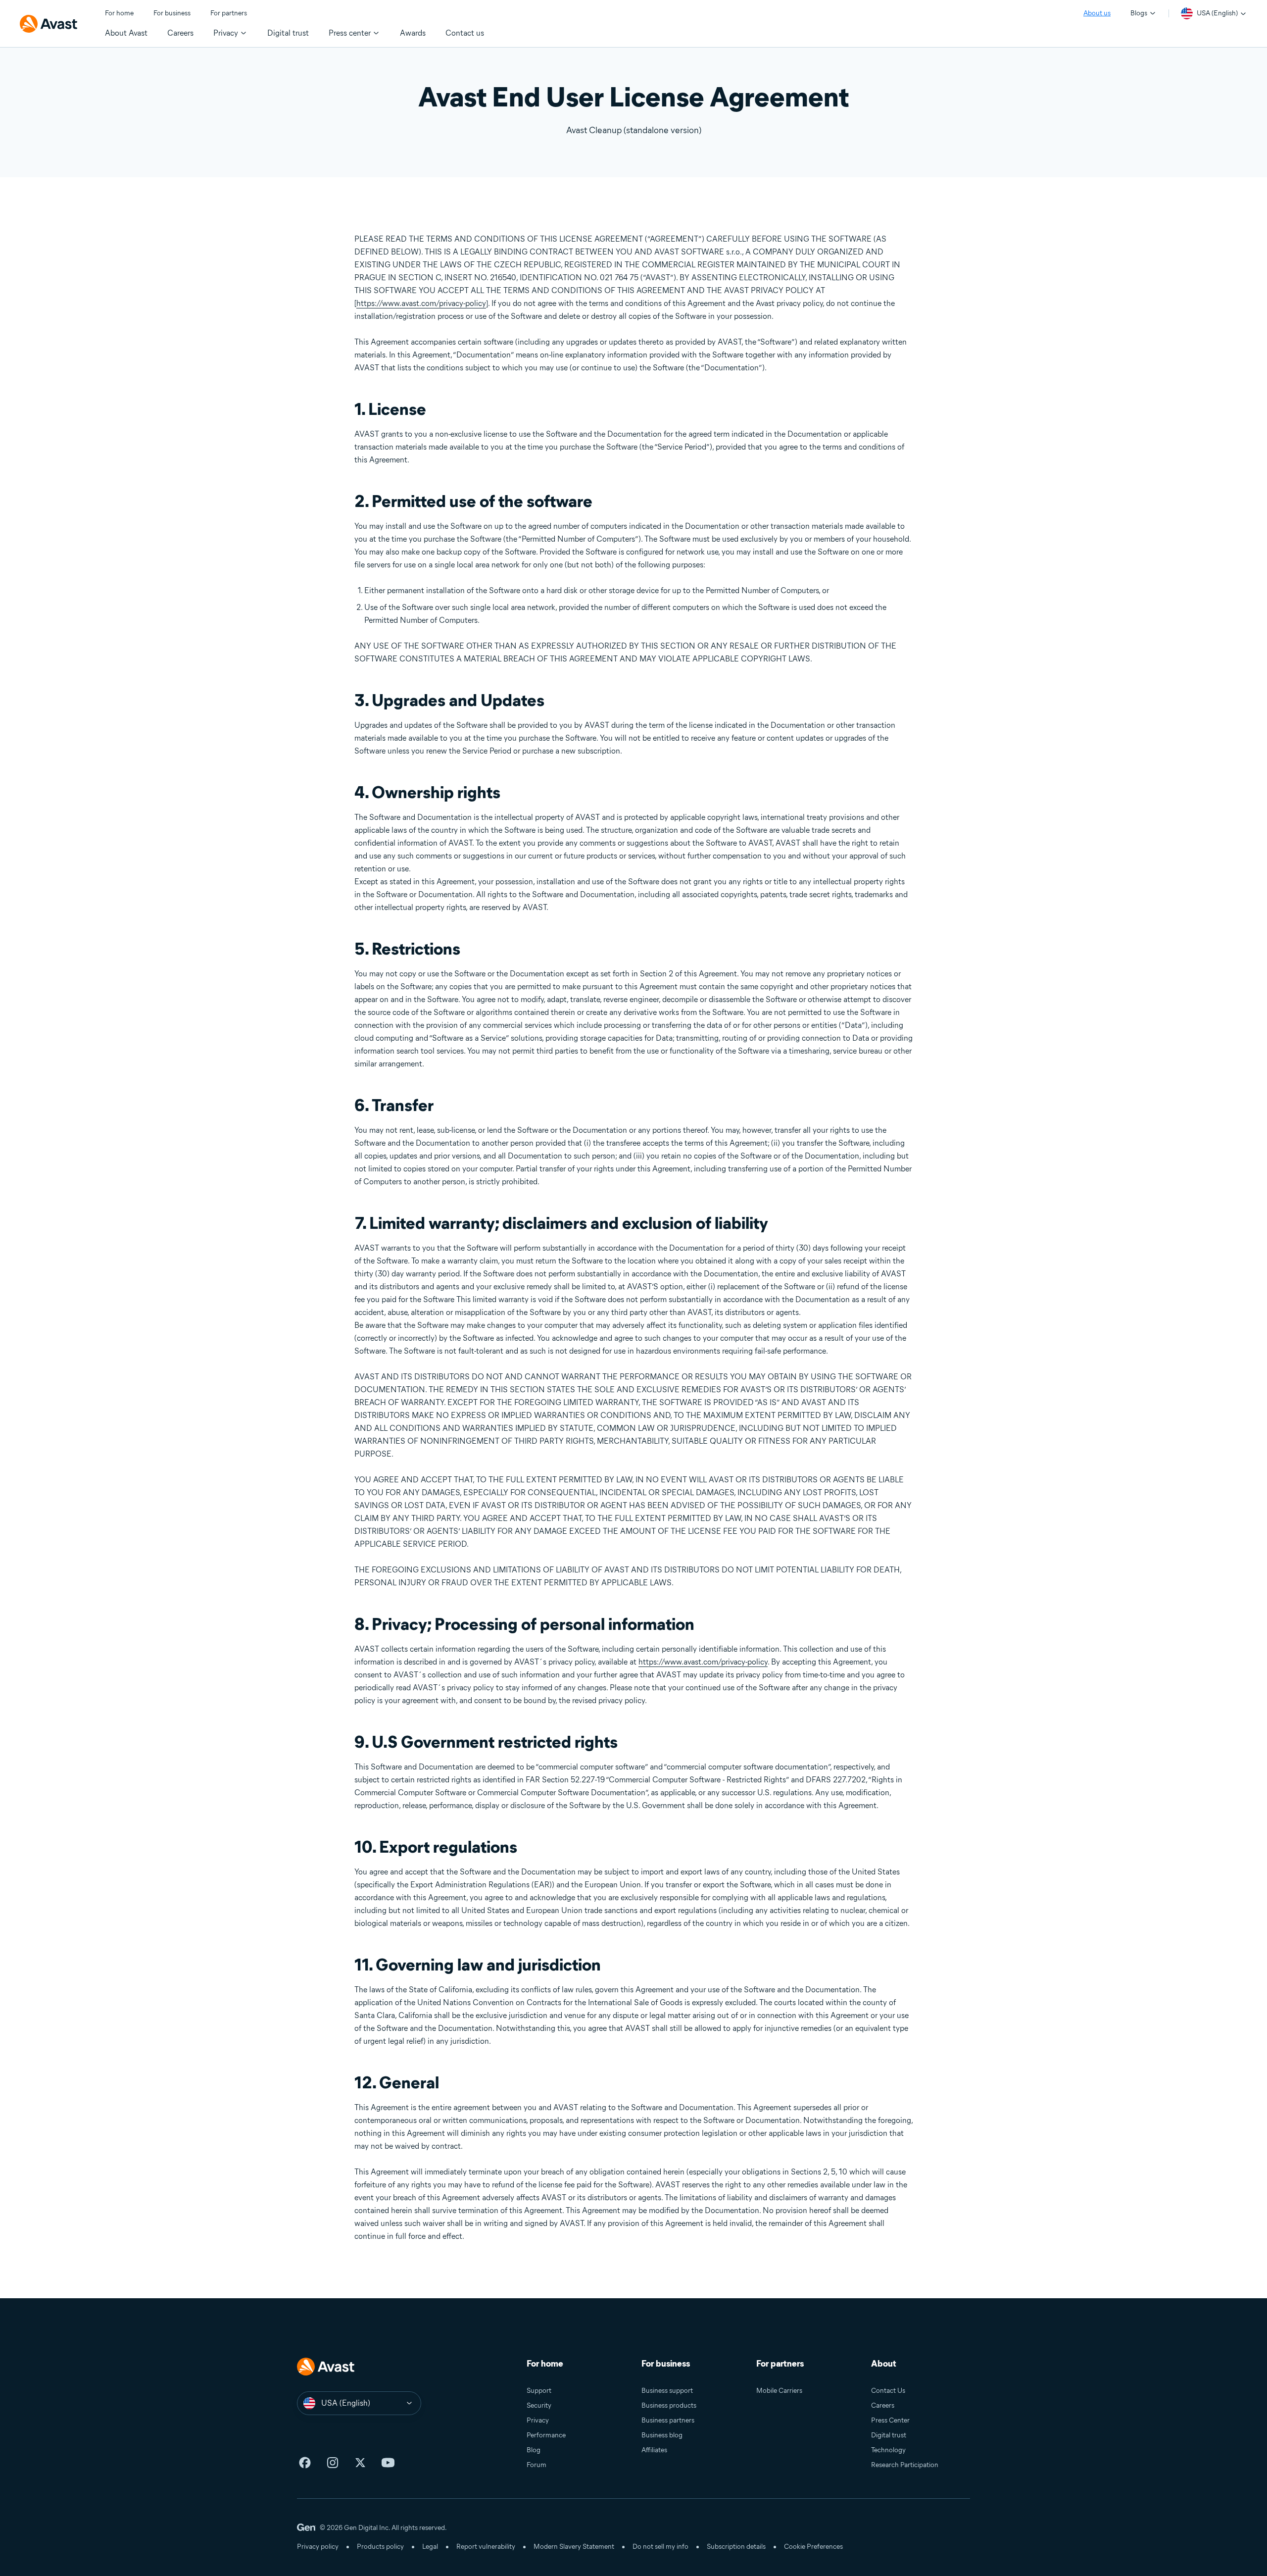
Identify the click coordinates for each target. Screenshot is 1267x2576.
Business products (669, 2405)
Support (539, 2391)
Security (539, 2405)
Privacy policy (318, 2547)
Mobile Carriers (779, 2391)
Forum (536, 2465)
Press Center (890, 2420)
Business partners (668, 2420)
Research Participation (905, 2465)
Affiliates (654, 2450)
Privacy (538, 2420)
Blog (534, 2450)
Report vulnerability (486, 2547)
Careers (883, 2405)
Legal (430, 2547)
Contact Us (888, 2391)
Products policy (380, 2547)
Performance (546, 2435)
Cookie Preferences (813, 2547)
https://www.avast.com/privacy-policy (421, 303)
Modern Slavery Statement (574, 2547)
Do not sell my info (660, 2547)
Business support (667, 2391)
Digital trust (889, 2435)
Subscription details (736, 2547)
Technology (888, 2450)
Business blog (662, 2435)
